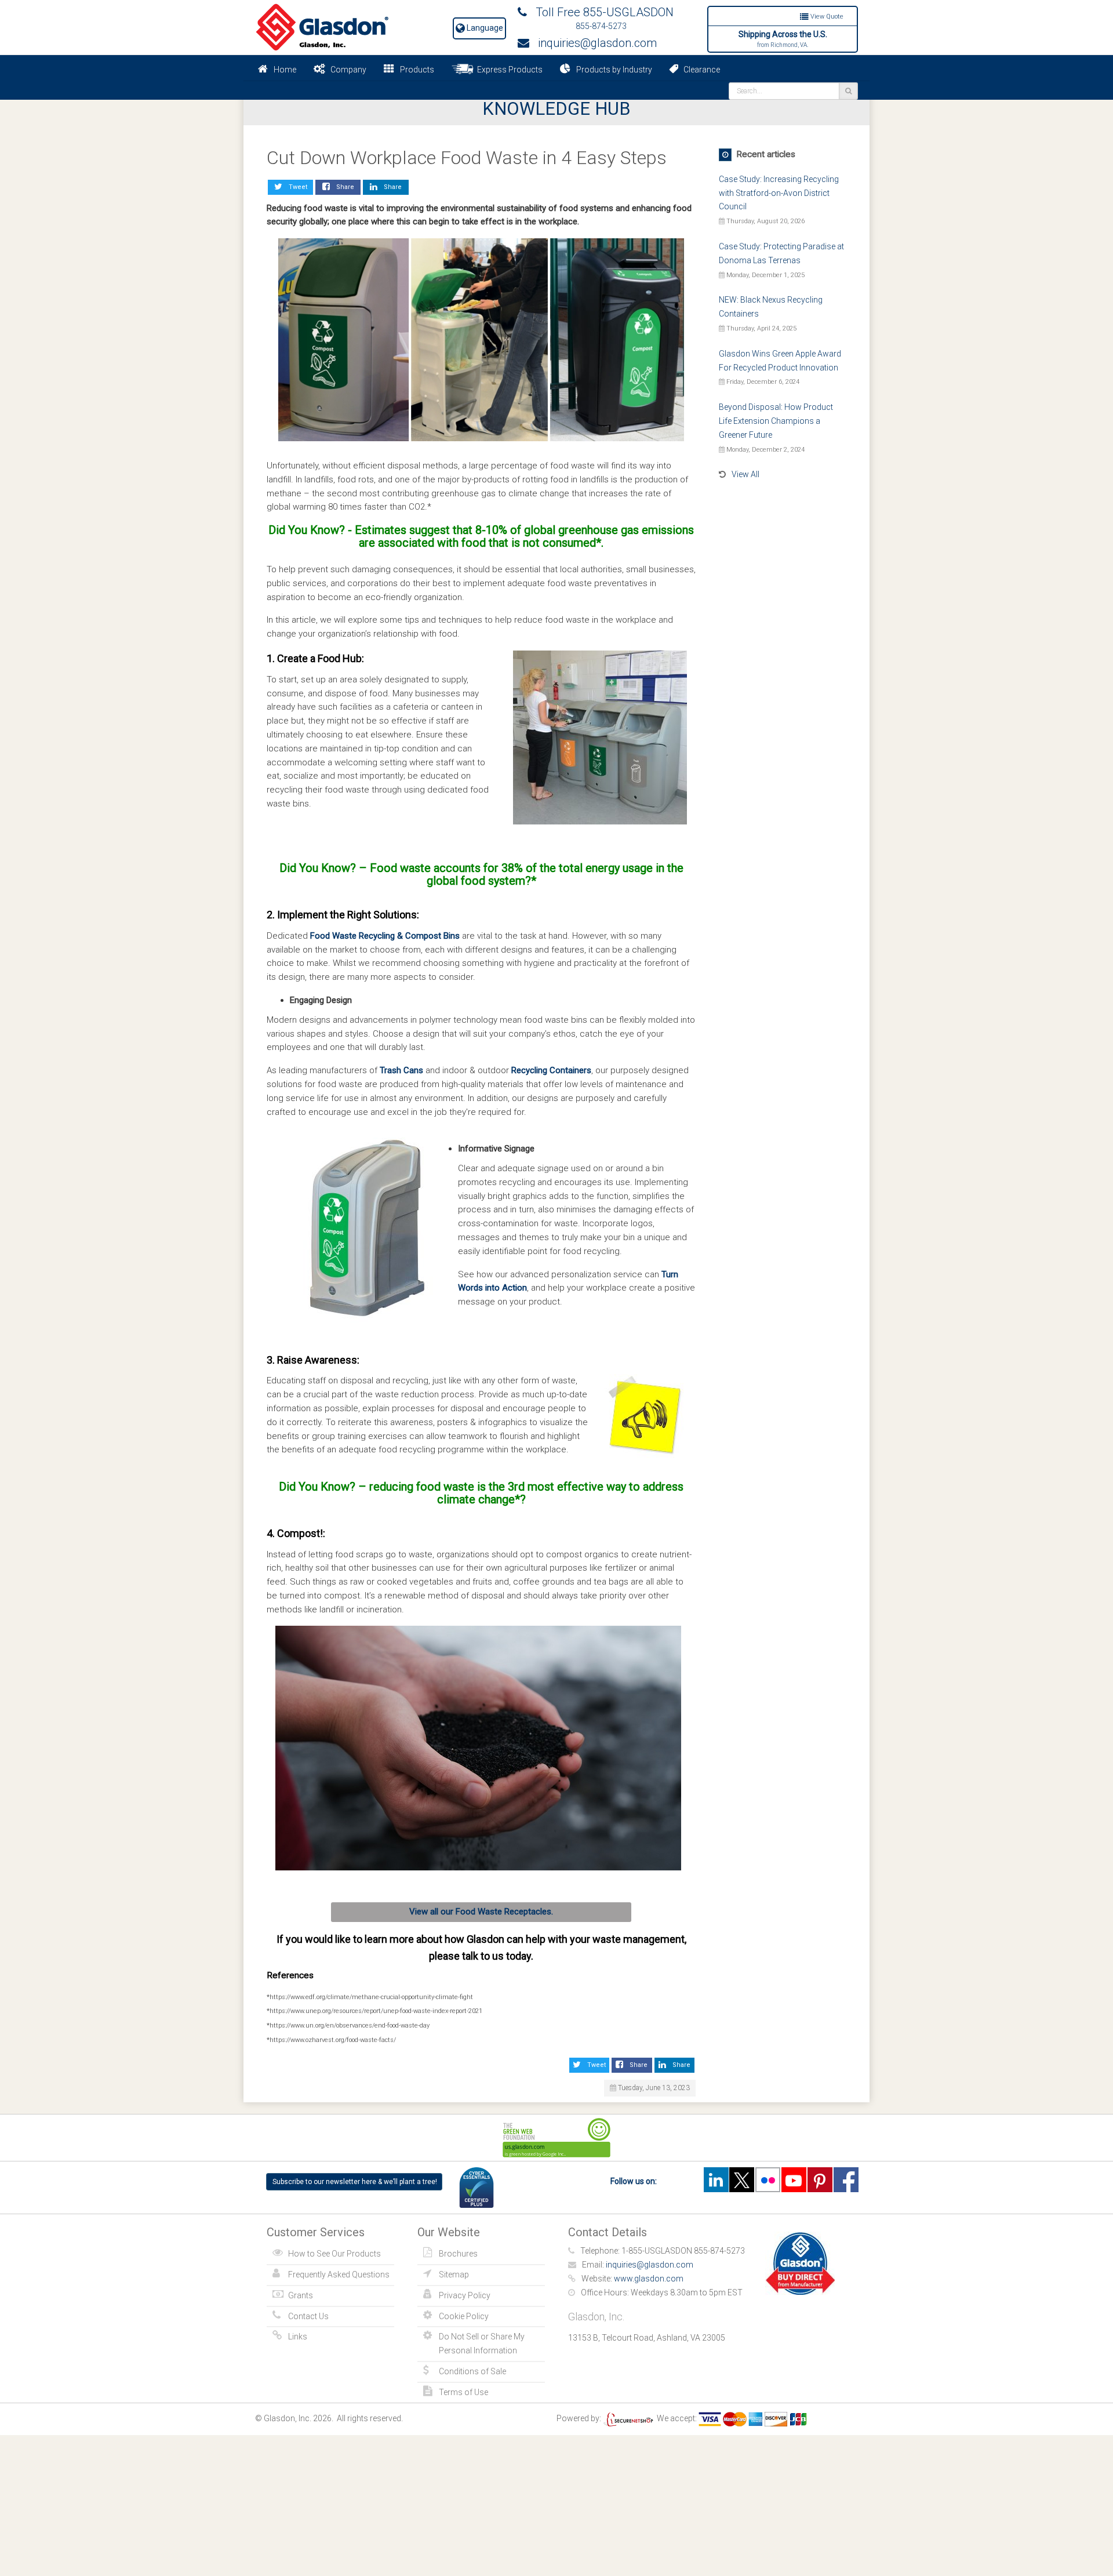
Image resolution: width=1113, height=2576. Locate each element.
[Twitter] (742, 2180)
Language (484, 28)
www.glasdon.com (649, 2279)
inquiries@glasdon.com (593, 43)
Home (285, 70)
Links (298, 2337)
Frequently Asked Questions (339, 2275)
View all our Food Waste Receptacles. (481, 1912)
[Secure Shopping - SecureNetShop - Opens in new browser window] (628, 2418)
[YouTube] (794, 2180)
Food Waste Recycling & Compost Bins (385, 936)
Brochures (458, 2254)
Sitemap (454, 2275)
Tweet (296, 187)
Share (343, 187)
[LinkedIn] (716, 2180)
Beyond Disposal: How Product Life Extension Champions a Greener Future (776, 421)
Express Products (508, 70)
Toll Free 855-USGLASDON (600, 12)
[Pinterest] (820, 2180)
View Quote (826, 17)
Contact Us (308, 2316)
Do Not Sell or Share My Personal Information (482, 2344)
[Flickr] (768, 2180)
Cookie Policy (464, 2316)
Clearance (699, 70)
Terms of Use (463, 2392)
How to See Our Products (334, 2254)
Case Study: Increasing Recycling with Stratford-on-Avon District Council (779, 193)
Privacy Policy (465, 2295)
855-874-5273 (601, 26)
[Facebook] (846, 2180)
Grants (301, 2295)
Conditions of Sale (472, 2371)
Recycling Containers (551, 1070)
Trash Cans (401, 1070)
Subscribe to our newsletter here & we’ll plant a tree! (355, 2182)
